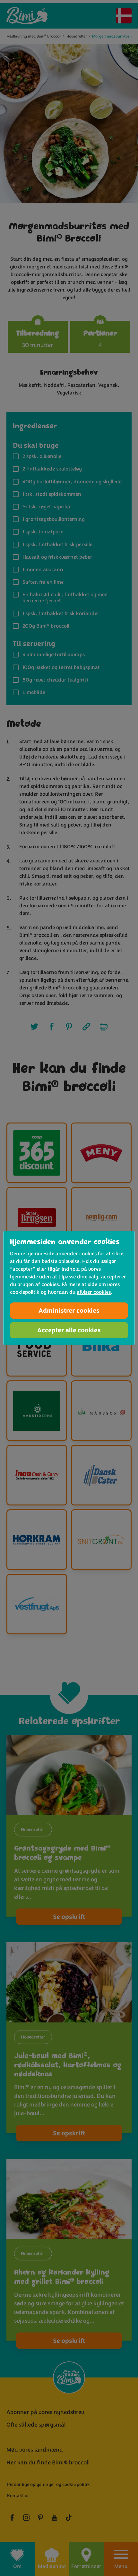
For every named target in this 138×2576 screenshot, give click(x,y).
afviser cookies (94, 1292)
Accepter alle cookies (69, 1330)
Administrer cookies (69, 1311)
